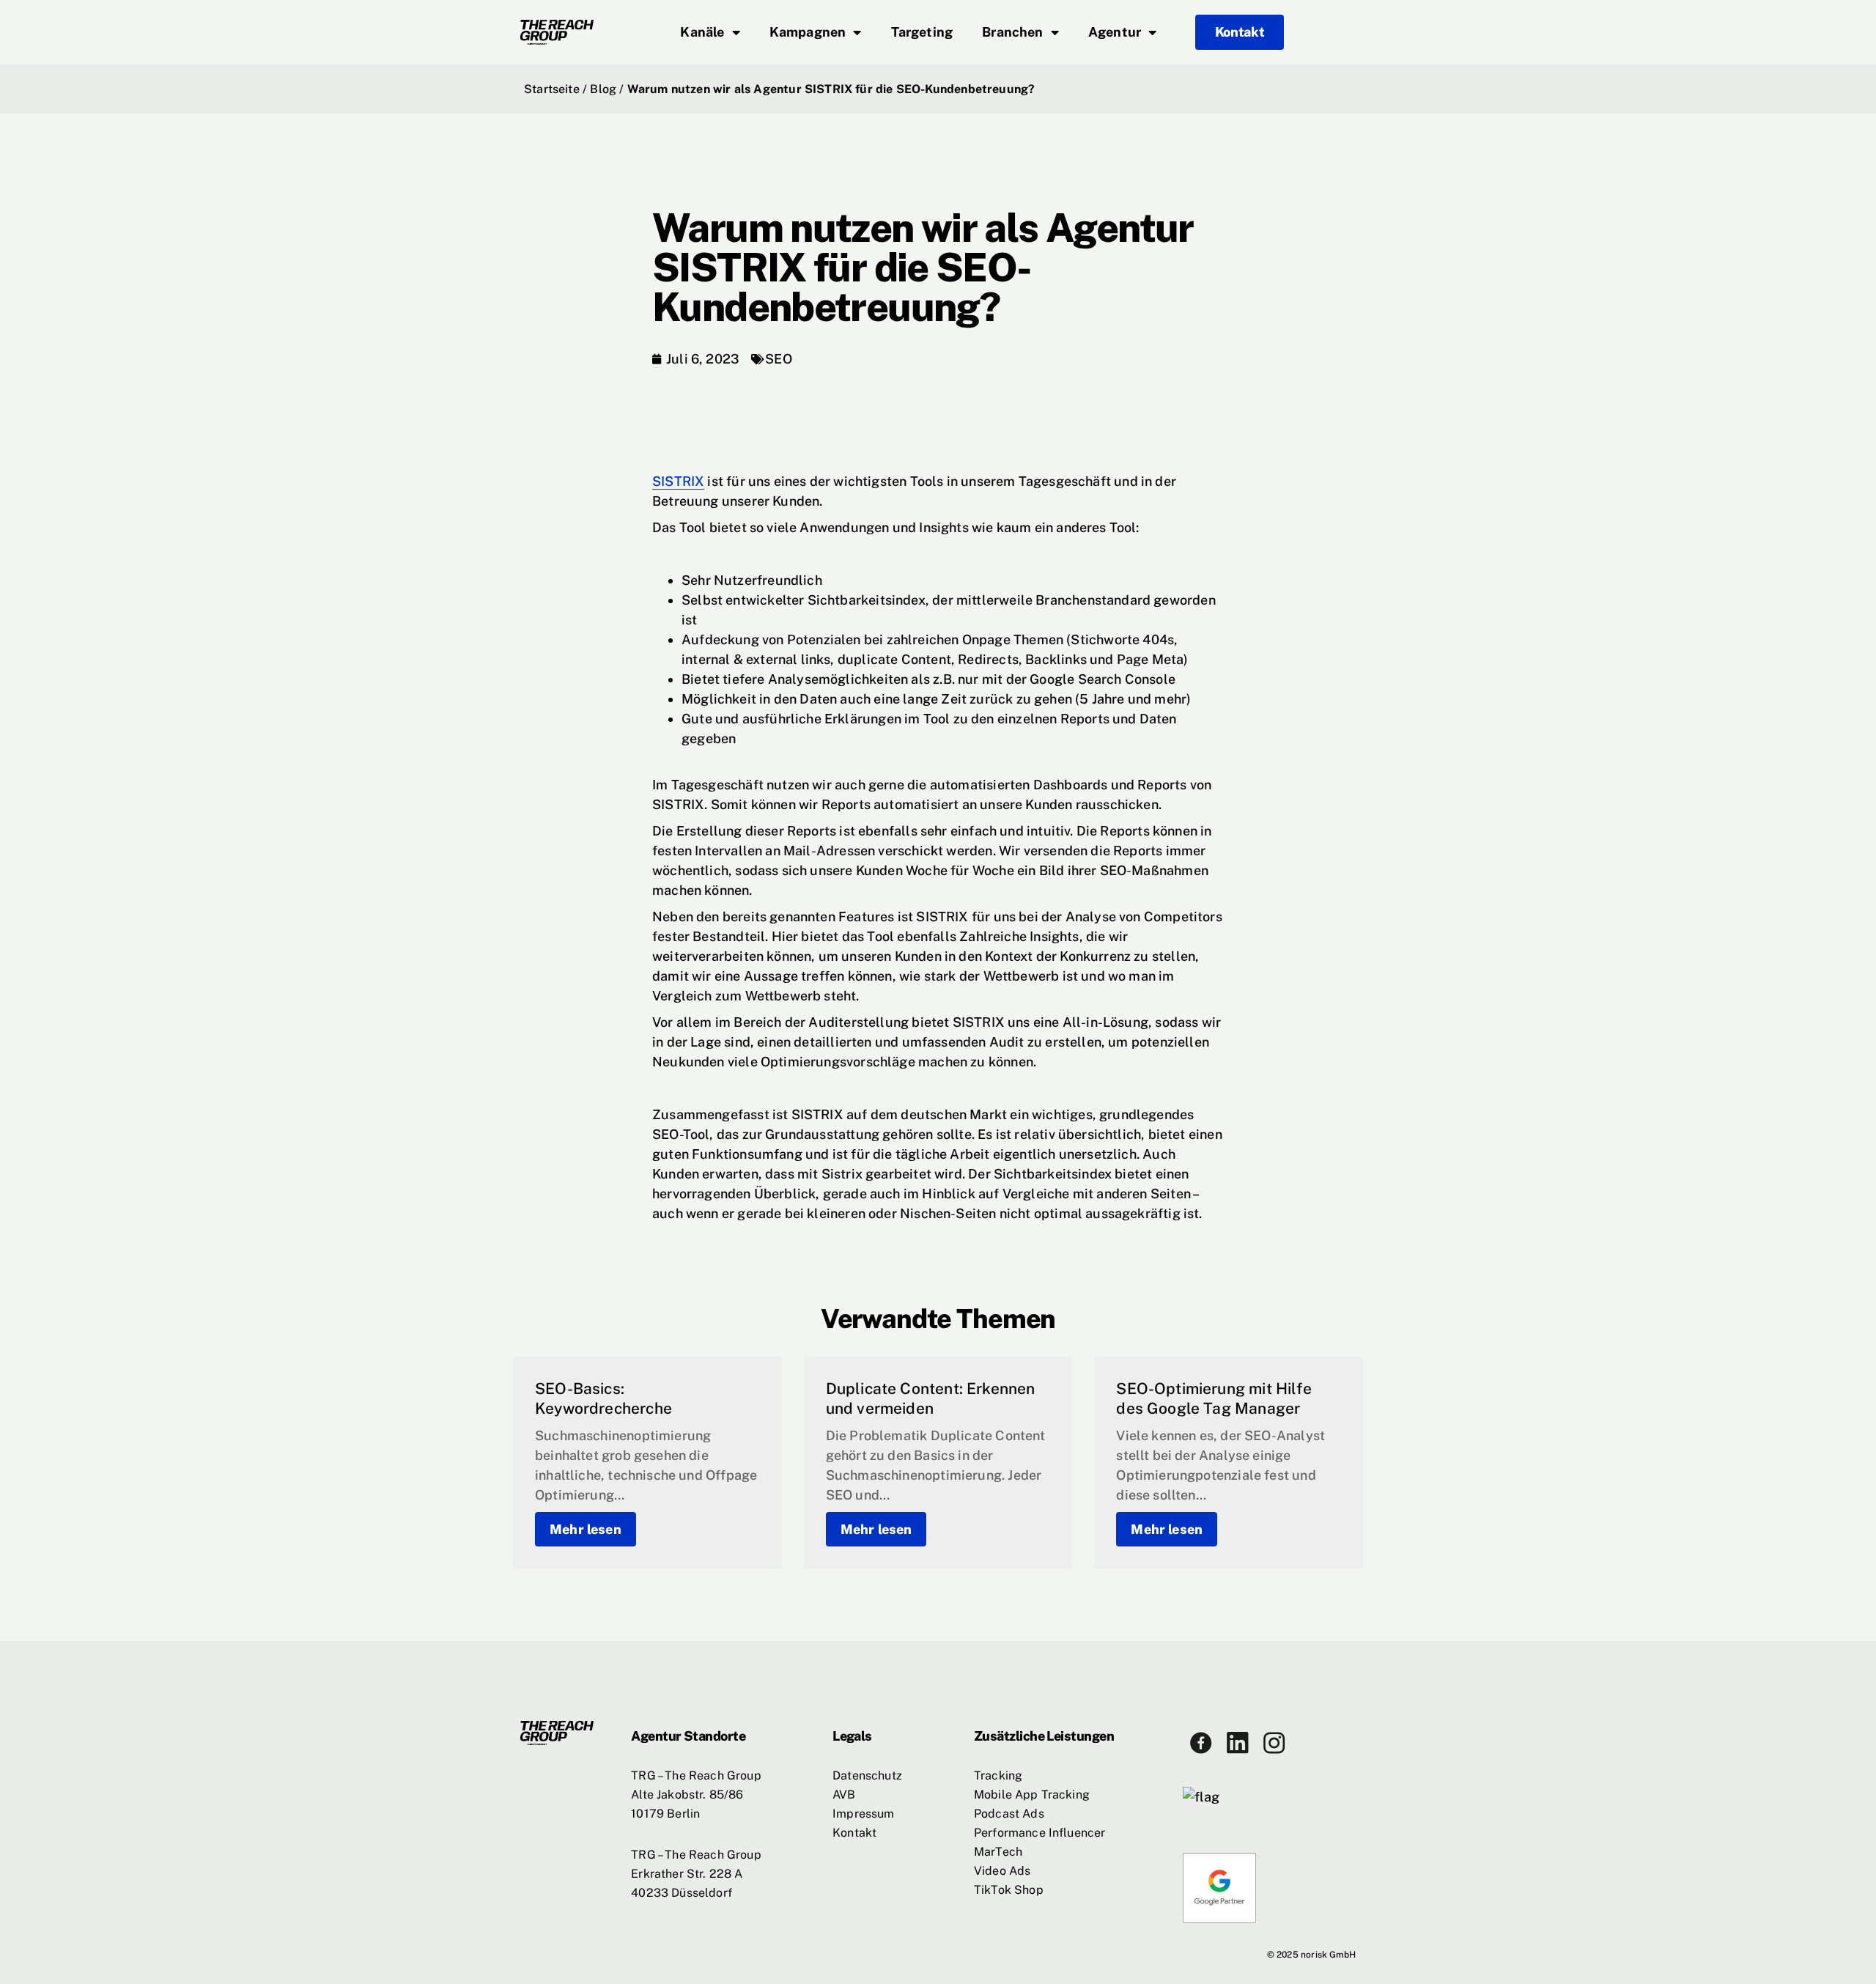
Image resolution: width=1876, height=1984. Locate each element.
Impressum (863, 1814)
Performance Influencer (1040, 1833)
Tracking (998, 1775)
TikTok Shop (1009, 1890)
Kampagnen (808, 32)
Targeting (922, 32)
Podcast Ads (1009, 1814)
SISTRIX (678, 481)
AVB (844, 1795)
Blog (603, 89)
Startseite (552, 89)
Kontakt (854, 1833)
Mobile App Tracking (1032, 1795)
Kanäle (702, 32)
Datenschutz (867, 1775)
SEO (779, 359)
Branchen (1012, 32)
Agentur (1115, 32)
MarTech (998, 1852)
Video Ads (1002, 1871)
